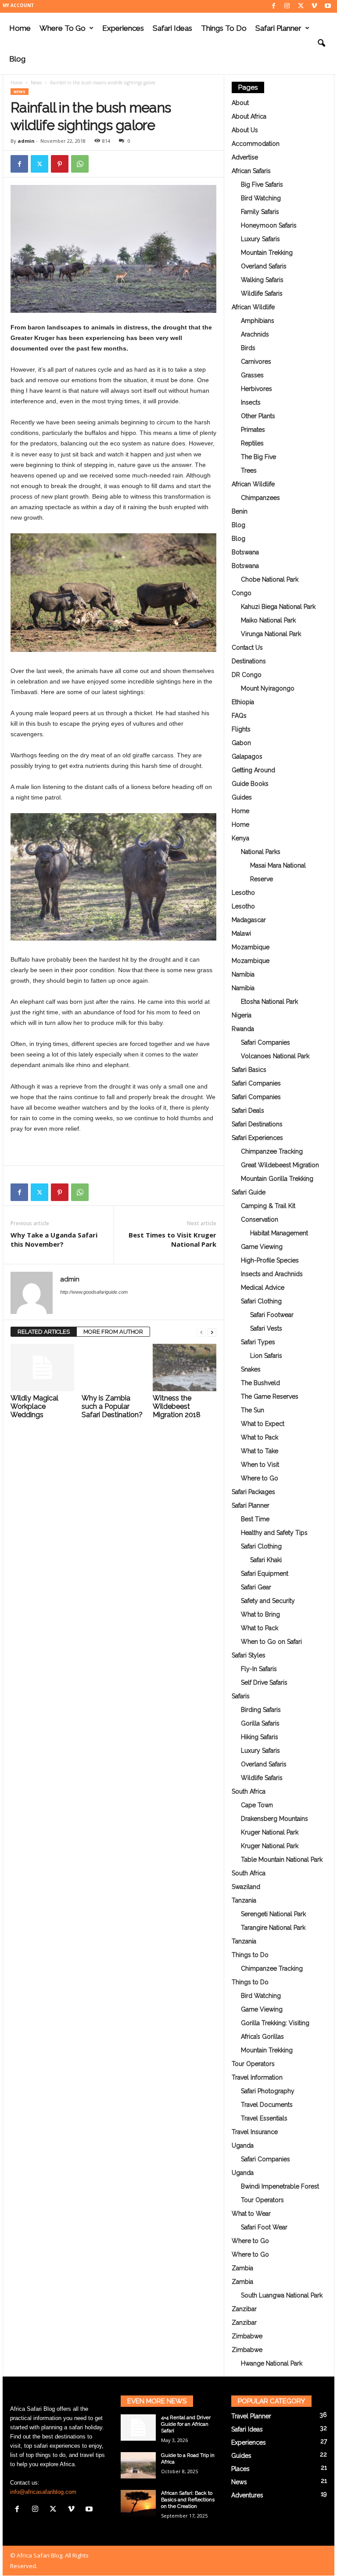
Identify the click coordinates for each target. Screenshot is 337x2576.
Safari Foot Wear (264, 2227)
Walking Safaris (262, 280)
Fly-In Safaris (259, 1669)
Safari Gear (256, 1587)
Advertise (245, 157)
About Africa (249, 116)
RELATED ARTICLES (44, 1332)
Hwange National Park (272, 2363)
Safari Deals (248, 1111)
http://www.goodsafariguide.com (94, 1292)
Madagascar (249, 920)
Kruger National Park (270, 1832)
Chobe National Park (270, 579)
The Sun (253, 1410)
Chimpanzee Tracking (272, 1151)
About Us (245, 130)
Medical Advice (263, 1288)
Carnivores (256, 362)
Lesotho (243, 893)
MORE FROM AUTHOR (113, 1332)
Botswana (245, 552)
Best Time (255, 1519)
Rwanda (243, 1029)
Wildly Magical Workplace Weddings (34, 1406)
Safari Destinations (257, 1124)
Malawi (241, 933)
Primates (253, 430)
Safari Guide (249, 1192)
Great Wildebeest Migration (280, 1165)
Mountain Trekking (267, 253)
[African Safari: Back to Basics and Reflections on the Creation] (138, 2503)
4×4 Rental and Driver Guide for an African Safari (186, 2424)
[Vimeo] (314, 6)
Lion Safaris (266, 1356)
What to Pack (260, 1437)
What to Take (260, 1451)
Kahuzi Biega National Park (278, 607)
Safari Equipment (265, 1574)
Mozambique (251, 947)
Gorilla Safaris (260, 1723)
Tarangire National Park (273, 1928)
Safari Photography (268, 2091)
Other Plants (258, 416)
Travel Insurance (255, 2132)
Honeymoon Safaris (269, 225)
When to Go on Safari (271, 1642)
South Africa (249, 1791)
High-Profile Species (270, 1260)
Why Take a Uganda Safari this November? (54, 1239)
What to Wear (251, 2214)
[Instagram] (287, 6)
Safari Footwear (272, 1315)
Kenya (240, 838)
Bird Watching (261, 198)
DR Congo (247, 675)
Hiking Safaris (260, 1737)
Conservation (260, 1219)
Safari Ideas (172, 28)
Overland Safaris (264, 266)
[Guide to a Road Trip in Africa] (138, 2465)
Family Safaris (260, 212)
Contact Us (247, 648)
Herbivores (256, 389)
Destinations (249, 661)
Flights (241, 729)
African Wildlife (253, 307)
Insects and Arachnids (272, 1274)
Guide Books (250, 784)
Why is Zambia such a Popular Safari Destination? (112, 1406)
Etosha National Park (269, 1002)
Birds (248, 348)
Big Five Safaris (262, 185)
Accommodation (256, 144)
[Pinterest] (60, 164)
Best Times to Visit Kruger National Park (172, 1239)
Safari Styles (249, 1655)
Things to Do (224, 28)
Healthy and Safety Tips (274, 1533)
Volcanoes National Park (275, 1056)
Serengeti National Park (273, 1914)
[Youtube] (328, 6)
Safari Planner (278, 28)
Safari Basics (249, 1070)
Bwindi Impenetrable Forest (280, 2186)
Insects (251, 402)
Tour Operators (253, 2064)
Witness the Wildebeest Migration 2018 (177, 1406)
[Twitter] (301, 6)
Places (240, 2469)
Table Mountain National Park (282, 1860)
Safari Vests (266, 1328)
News (36, 83)
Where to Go (63, 28)
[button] (321, 43)
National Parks (261, 852)
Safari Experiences (257, 1138)
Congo (242, 593)
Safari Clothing (261, 1301)
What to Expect (263, 1424)
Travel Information (257, 2077)
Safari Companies (265, 1042)
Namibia (243, 974)
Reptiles (252, 443)
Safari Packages (253, 1492)
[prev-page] (201, 1332)
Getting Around (253, 770)
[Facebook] (273, 6)
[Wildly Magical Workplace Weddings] (42, 1368)
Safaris (241, 1696)
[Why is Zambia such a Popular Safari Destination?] (113, 1368)
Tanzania (244, 1900)
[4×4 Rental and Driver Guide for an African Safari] (138, 2428)
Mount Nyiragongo (268, 688)
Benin (240, 511)
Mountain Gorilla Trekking (277, 1179)
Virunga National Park (271, 634)
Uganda (243, 2145)
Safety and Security (268, 1601)
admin (26, 141)
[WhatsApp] (80, 164)
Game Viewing (262, 1247)
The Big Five (258, 457)
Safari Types (258, 1342)
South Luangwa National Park (282, 2295)
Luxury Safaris (260, 239)
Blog (17, 59)
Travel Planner (251, 2416)
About (240, 103)
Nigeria (242, 1015)
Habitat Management (279, 1233)
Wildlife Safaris (262, 293)
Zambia (242, 2268)
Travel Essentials (264, 2118)
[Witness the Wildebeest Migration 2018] (185, 1368)
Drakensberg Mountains (274, 1819)
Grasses (252, 375)
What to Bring (260, 1614)
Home (20, 28)
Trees (249, 470)
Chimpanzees (260, 498)
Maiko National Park (268, 620)
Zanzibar (244, 2309)
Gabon (241, 743)
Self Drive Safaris (264, 1682)
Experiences (123, 28)
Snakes (251, 1369)
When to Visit (260, 1465)
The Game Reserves (270, 1397)
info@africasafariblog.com (43, 2492)
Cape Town (257, 1805)
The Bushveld (260, 1383)
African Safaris (251, 171)
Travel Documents (267, 2105)
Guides (242, 797)
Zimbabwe (247, 2336)
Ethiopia (243, 702)
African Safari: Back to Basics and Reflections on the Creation (188, 2500)
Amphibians (258, 321)
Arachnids (255, 334)
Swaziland (246, 1887)
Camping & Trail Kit (268, 1206)
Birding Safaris (261, 1710)
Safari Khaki (266, 1560)
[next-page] (212, 1332)
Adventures (247, 2495)
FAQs (239, 716)
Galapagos (247, 756)
